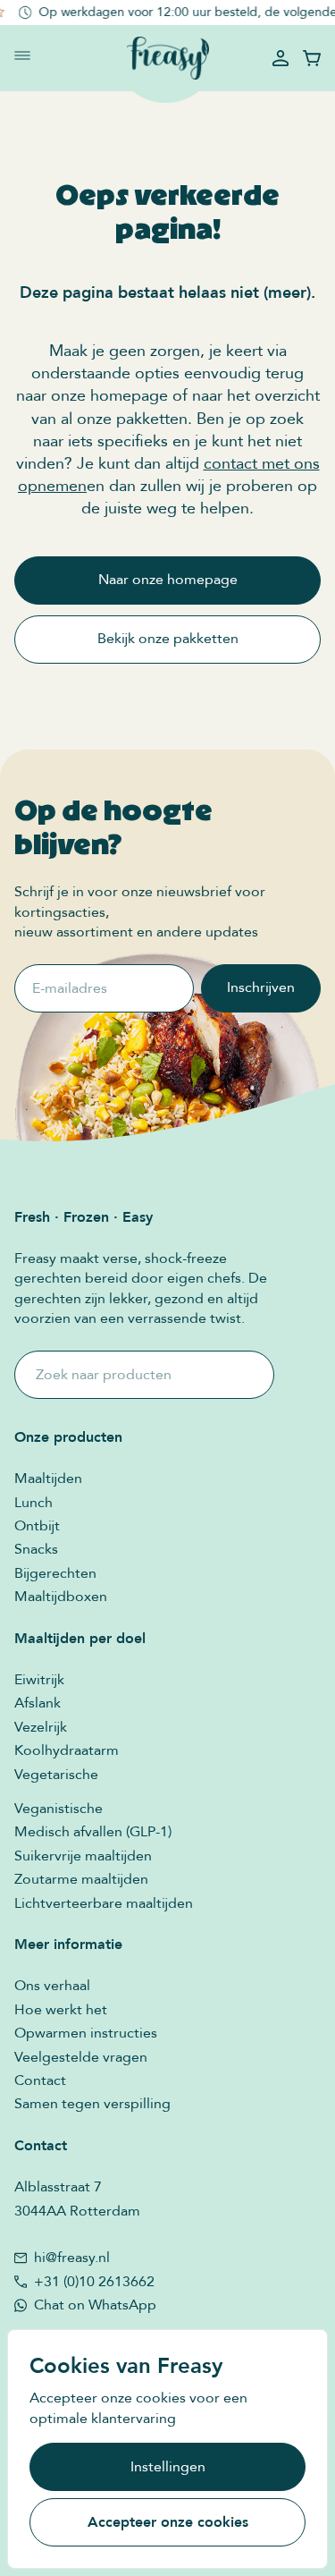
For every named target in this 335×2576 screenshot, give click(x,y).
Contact (40, 2080)
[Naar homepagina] (168, 59)
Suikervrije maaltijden (83, 1856)
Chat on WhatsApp (95, 2305)
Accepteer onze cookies (168, 2522)
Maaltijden (48, 1479)
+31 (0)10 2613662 (94, 2282)
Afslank (38, 1703)
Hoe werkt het (61, 2010)
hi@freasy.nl (72, 2258)
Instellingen (168, 2467)
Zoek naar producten (104, 1375)
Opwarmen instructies (86, 2033)
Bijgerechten (55, 1573)
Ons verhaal (52, 1986)
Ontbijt (37, 1526)
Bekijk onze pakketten (168, 639)
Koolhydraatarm (67, 1750)
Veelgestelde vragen (81, 2057)
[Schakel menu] (22, 55)
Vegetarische (56, 1775)
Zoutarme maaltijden (81, 1879)
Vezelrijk (41, 1727)
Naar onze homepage (168, 580)
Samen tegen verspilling (92, 2104)
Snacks (36, 1549)
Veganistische (59, 1809)
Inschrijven (261, 987)
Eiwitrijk (39, 1680)
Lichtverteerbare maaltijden (104, 1903)
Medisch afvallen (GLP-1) (93, 1832)
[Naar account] (281, 58)
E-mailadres (70, 988)
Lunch (33, 1503)
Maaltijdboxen (61, 1597)
